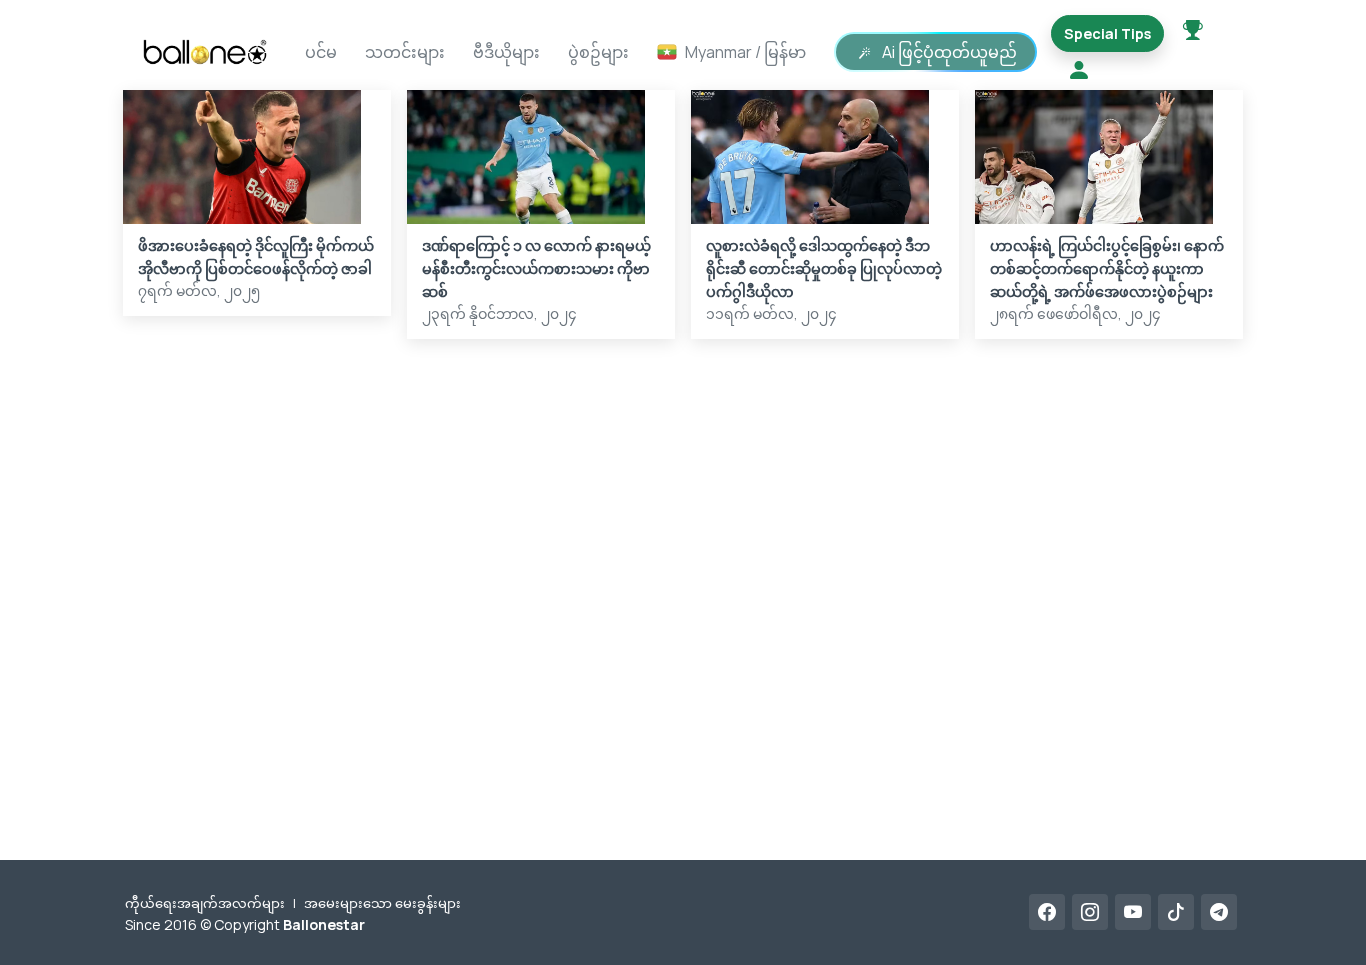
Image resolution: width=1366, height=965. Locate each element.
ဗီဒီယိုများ (506, 52)
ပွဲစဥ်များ (598, 52)
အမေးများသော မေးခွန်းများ (382, 903)
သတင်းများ (405, 52)
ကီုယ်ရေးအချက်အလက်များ (205, 903)
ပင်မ (321, 52)
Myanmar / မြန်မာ (745, 52)
